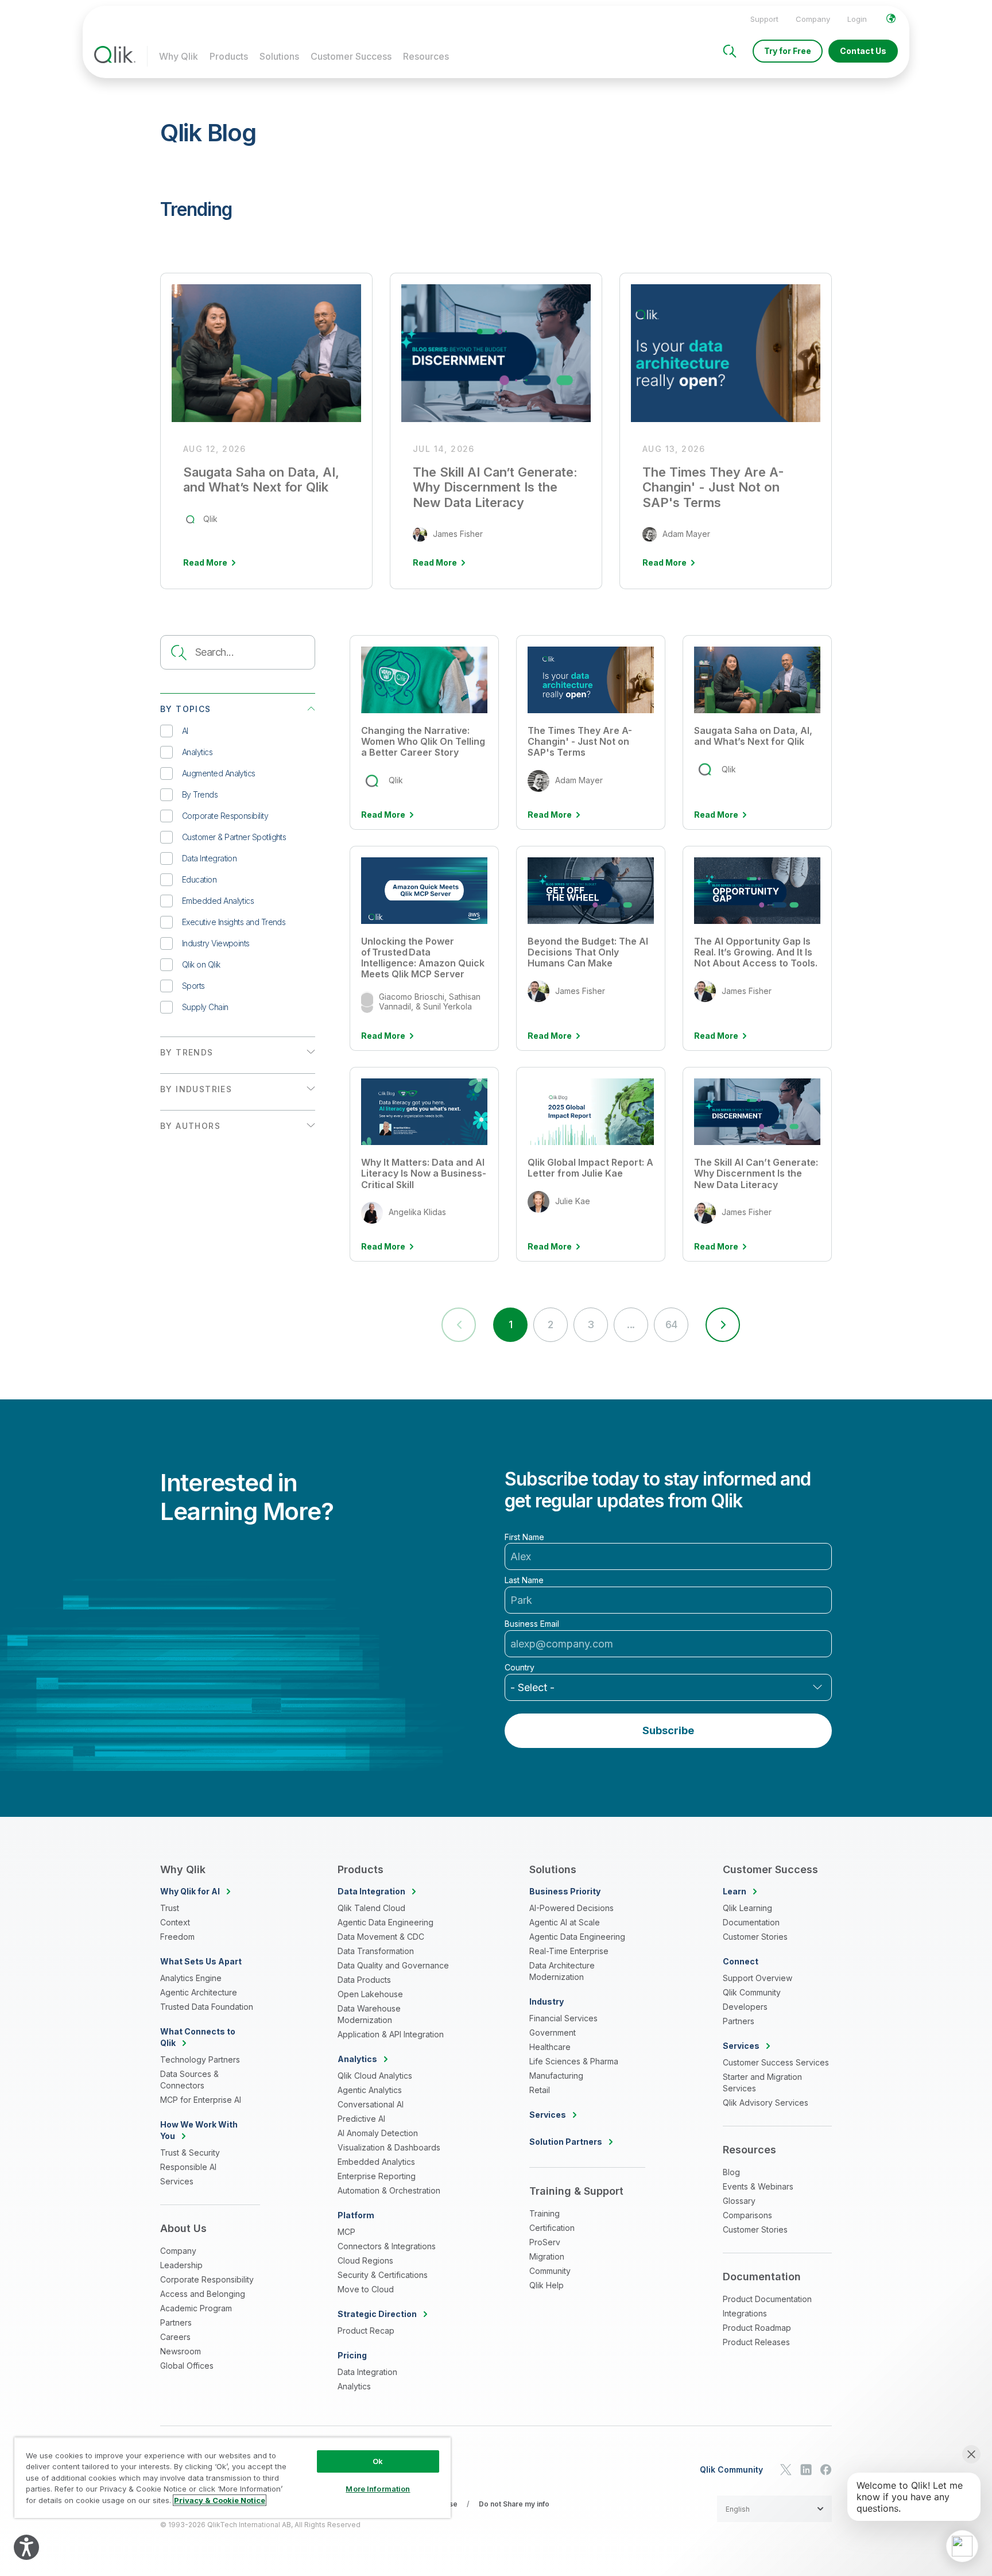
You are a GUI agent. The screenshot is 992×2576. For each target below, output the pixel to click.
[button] (723, 1325)
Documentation (751, 1922)
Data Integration (209, 858)
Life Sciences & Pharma (574, 2061)
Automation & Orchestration (389, 2190)
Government (553, 2032)
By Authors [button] (190, 1126)
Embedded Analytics (218, 901)
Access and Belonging (203, 2294)
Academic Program (196, 2308)
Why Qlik (179, 56)
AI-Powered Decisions (571, 1908)
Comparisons (747, 2215)
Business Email (532, 1624)
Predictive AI (361, 2119)
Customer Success (351, 56)
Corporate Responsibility (225, 816)
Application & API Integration (391, 2034)
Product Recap (366, 2331)
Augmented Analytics (219, 773)
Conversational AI (371, 2104)
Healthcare (550, 2047)
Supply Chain (205, 1007)
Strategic (377, 2314)
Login (857, 19)
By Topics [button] (186, 709)
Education (199, 879)
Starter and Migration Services (762, 2082)
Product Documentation (767, 2299)
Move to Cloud (366, 2289)
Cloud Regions (365, 2260)
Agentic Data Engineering (385, 1922)
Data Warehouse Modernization (369, 2014)
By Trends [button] (187, 1052)
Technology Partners (200, 2059)
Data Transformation (376, 1951)
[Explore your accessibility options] (26, 2547)
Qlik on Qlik (201, 964)
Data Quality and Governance (393, 1965)
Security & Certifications (383, 2275)
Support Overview (757, 1978)
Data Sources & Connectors (189, 2080)
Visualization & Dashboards (389, 2147)
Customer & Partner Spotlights (234, 837)
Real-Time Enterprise (569, 1951)
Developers (745, 2007)
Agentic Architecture (199, 1992)
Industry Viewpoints (216, 943)
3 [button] (590, 1324)
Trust (170, 1908)
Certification (552, 2228)
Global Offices (187, 2366)
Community (550, 2271)
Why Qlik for (190, 1891)
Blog (731, 2172)
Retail (540, 2090)
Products (229, 56)
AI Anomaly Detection (378, 2133)
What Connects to (198, 2037)
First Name (524, 1537)
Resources (426, 56)
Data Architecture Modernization (562, 1971)
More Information (378, 2489)
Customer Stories (755, 1937)
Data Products (364, 1980)
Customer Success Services (776, 2062)
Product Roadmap (757, 2328)
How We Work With (199, 2130)
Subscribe (668, 1730)
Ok (378, 2461)
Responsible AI (188, 2167)
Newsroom (181, 2351)
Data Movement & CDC (381, 1937)
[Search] (730, 51)
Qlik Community (752, 1992)
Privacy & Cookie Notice (220, 2500)
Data (371, 1891)
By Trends (200, 794)
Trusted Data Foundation (207, 2007)
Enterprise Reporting (377, 2176)
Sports (193, 986)
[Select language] (891, 18)
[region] (232, 2478)
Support (764, 19)
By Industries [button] (196, 1089)
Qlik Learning (747, 1908)
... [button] (631, 1324)
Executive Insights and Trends (234, 922)
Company (813, 19)
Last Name (524, 1580)
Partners (176, 2322)
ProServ (545, 2242)
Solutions (279, 56)
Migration (547, 2256)
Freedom (177, 1937)
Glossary (739, 2201)
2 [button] (550, 1324)
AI (185, 731)
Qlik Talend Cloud (371, 1908)
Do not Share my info (514, 2504)
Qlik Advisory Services (766, 2103)
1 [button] (510, 1324)
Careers (175, 2337)
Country (520, 1668)
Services (177, 2181)
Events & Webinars (758, 2186)
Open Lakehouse (370, 1994)
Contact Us (863, 51)
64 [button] (671, 1324)
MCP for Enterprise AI (201, 2100)
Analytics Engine (191, 1978)
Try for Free (788, 51)
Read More (383, 815)
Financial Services (563, 2018)
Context (175, 1922)
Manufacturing (556, 2076)
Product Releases (756, 2342)
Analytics (197, 752)
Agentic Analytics (370, 2090)
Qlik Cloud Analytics (375, 2076)
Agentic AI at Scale (565, 1922)
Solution (566, 2142)
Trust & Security (190, 2153)
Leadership (181, 2265)
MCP (346, 2232)
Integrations (745, 2313)
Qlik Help (547, 2285)
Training (545, 2213)
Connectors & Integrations (387, 2246)
